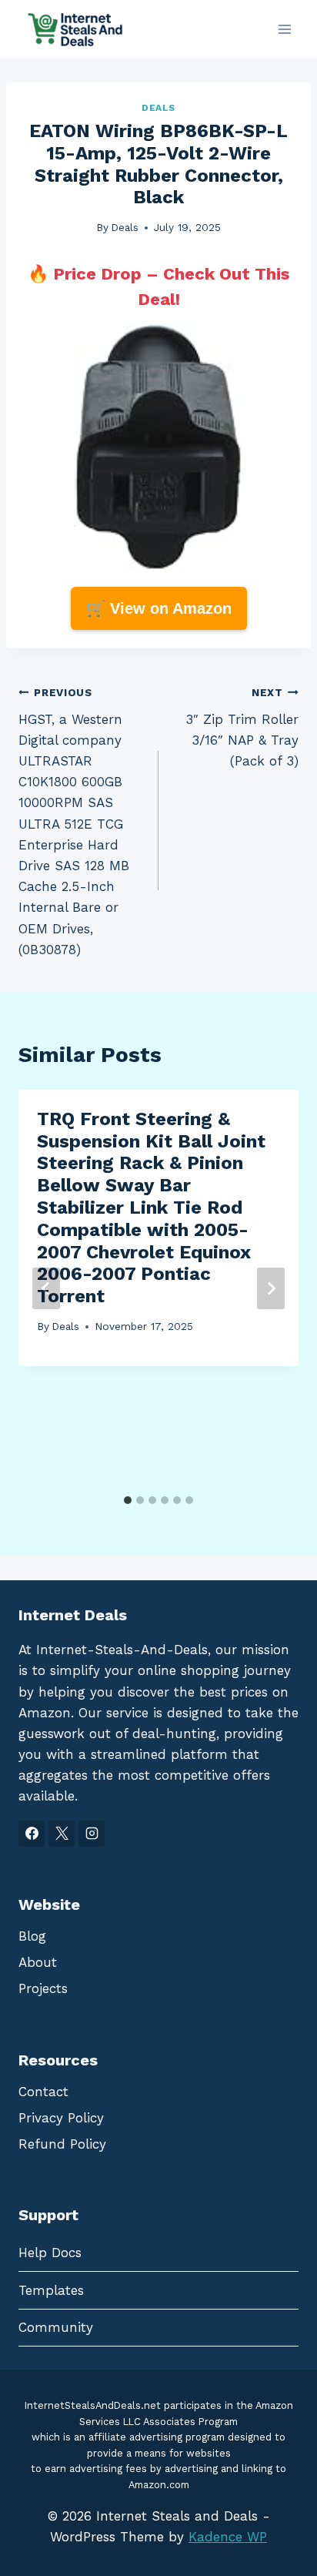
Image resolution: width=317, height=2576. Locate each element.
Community (56, 2327)
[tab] (128, 1500)
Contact (43, 2092)
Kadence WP (228, 2537)
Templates (51, 2290)
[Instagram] (92, 1834)
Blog (32, 1936)
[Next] (271, 1288)
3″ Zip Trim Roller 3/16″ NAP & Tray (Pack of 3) (242, 727)
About (38, 1962)
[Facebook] (32, 1834)
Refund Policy (62, 2144)
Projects (43, 1988)
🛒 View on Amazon (159, 608)
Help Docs (50, 2253)
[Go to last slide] (46, 1288)
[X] (62, 1834)
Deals (158, 108)
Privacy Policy (61, 2118)
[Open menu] (284, 29)
